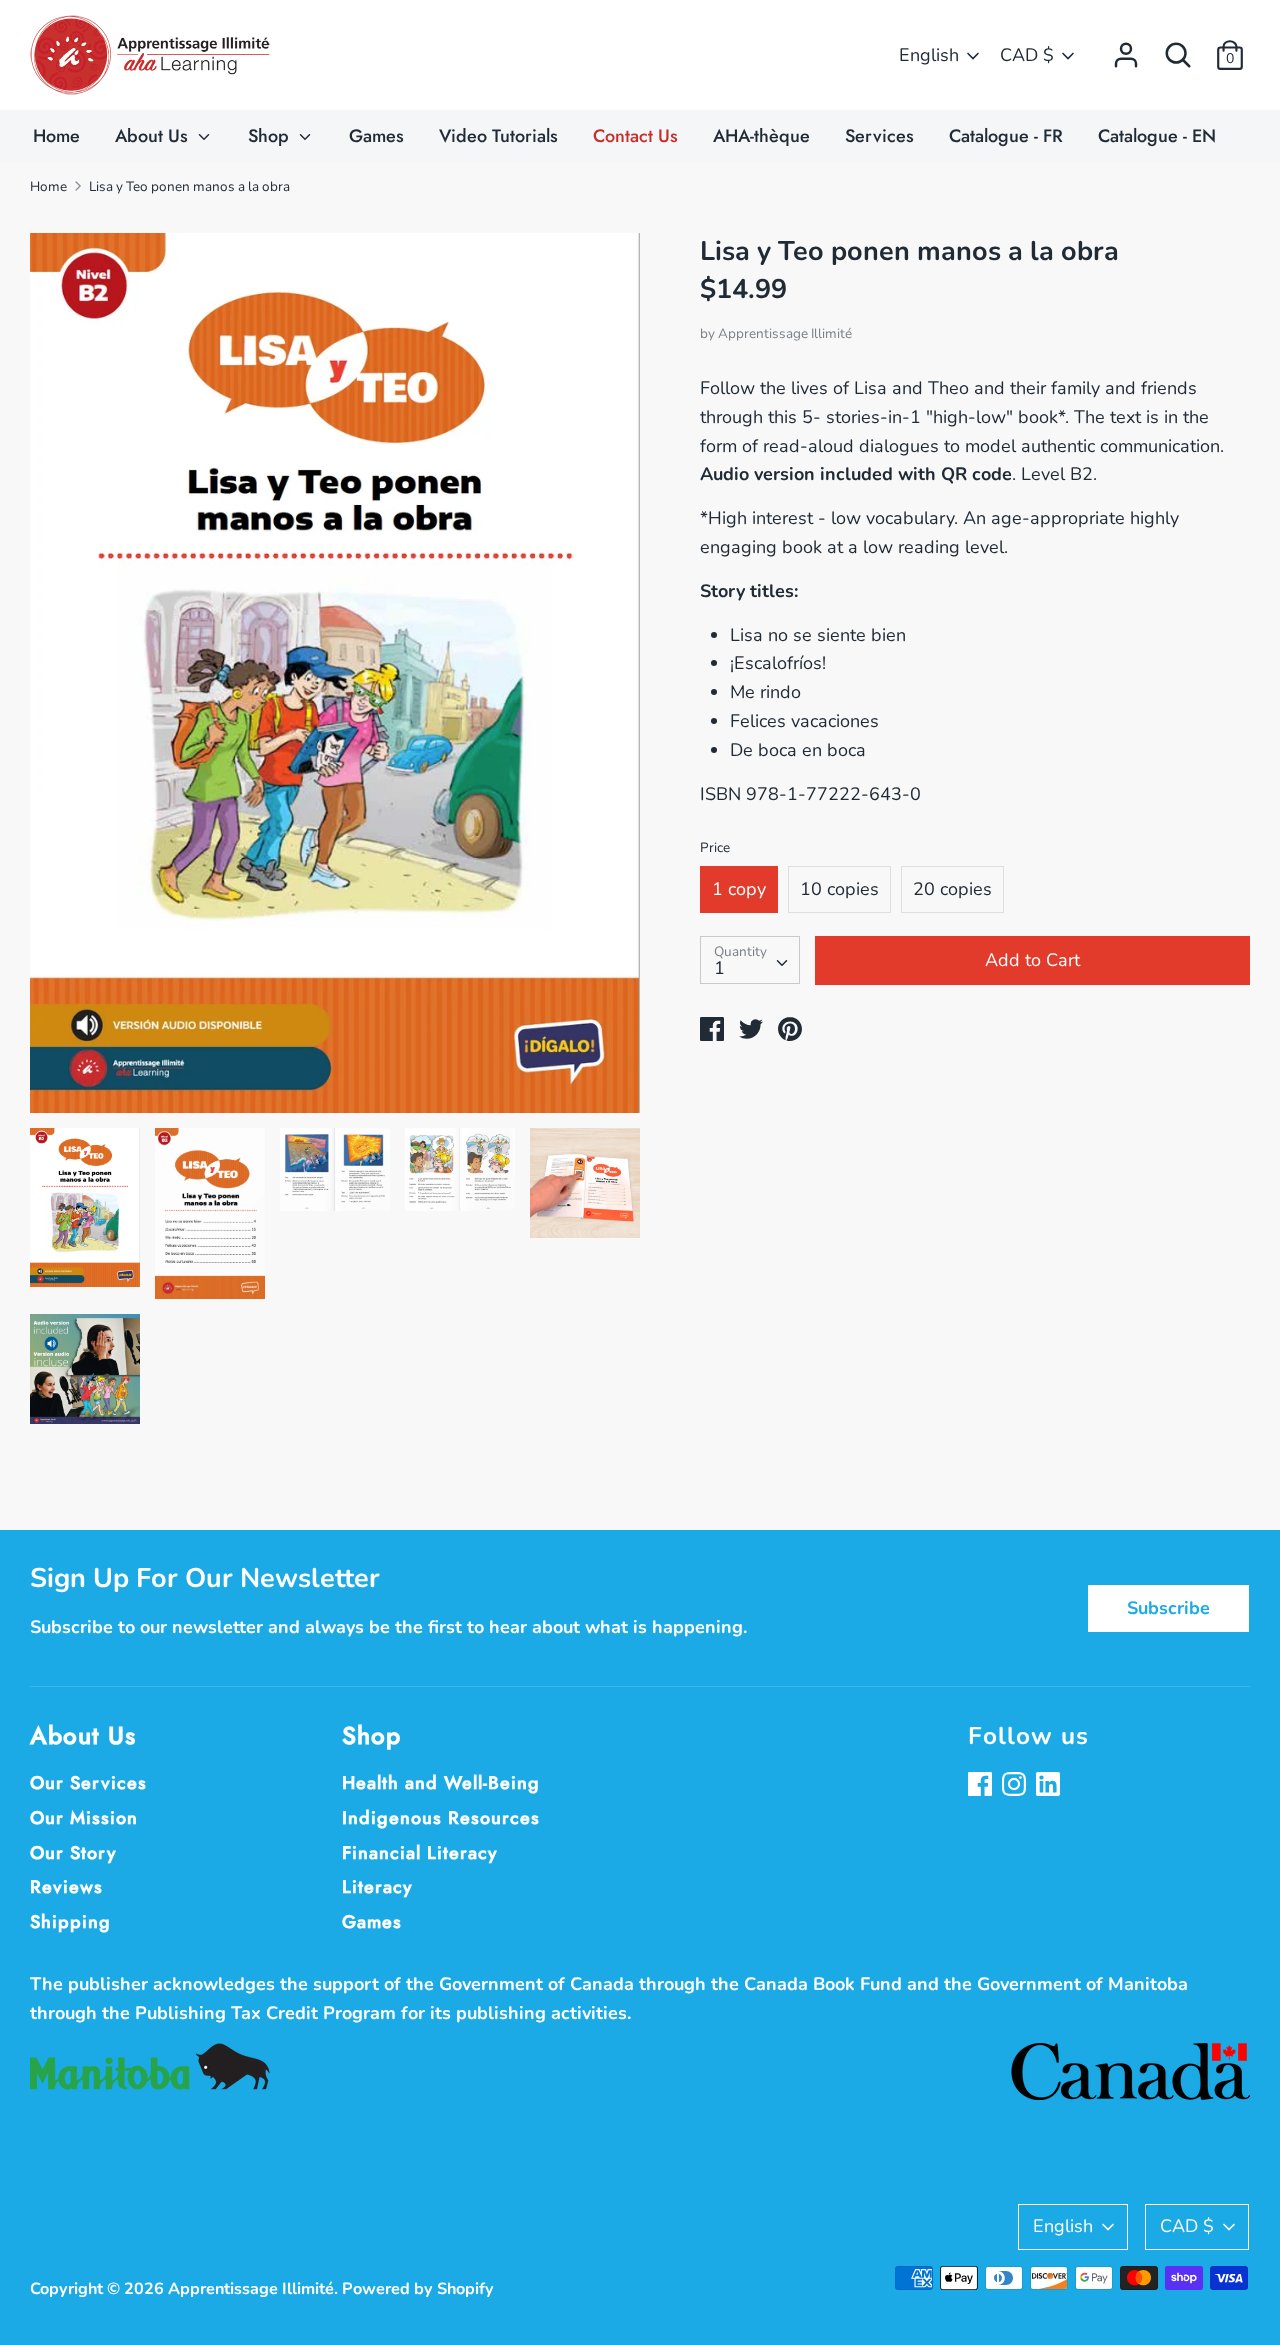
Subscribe (1168, 1608)
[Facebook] (982, 1786)
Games (376, 136)
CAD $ (1027, 55)
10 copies (839, 889)
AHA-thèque (761, 136)
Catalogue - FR (1006, 136)
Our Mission (84, 1818)
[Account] (1126, 49)
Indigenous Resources (441, 1818)
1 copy (739, 889)
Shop (271, 136)
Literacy (377, 1887)
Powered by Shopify (418, 2289)
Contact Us (635, 136)
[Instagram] (1016, 1786)
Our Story (73, 1853)
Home (56, 136)
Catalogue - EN (1157, 136)
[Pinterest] (1050, 1786)
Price (715, 847)
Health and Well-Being (441, 1783)
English (929, 55)
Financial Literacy (420, 1853)
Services (879, 136)
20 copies (952, 889)
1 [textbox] (719, 968)
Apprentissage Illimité (785, 333)
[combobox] (750, 960)
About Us (154, 136)
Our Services (88, 1783)
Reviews (66, 1887)
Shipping (70, 1922)
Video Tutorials (498, 136)
